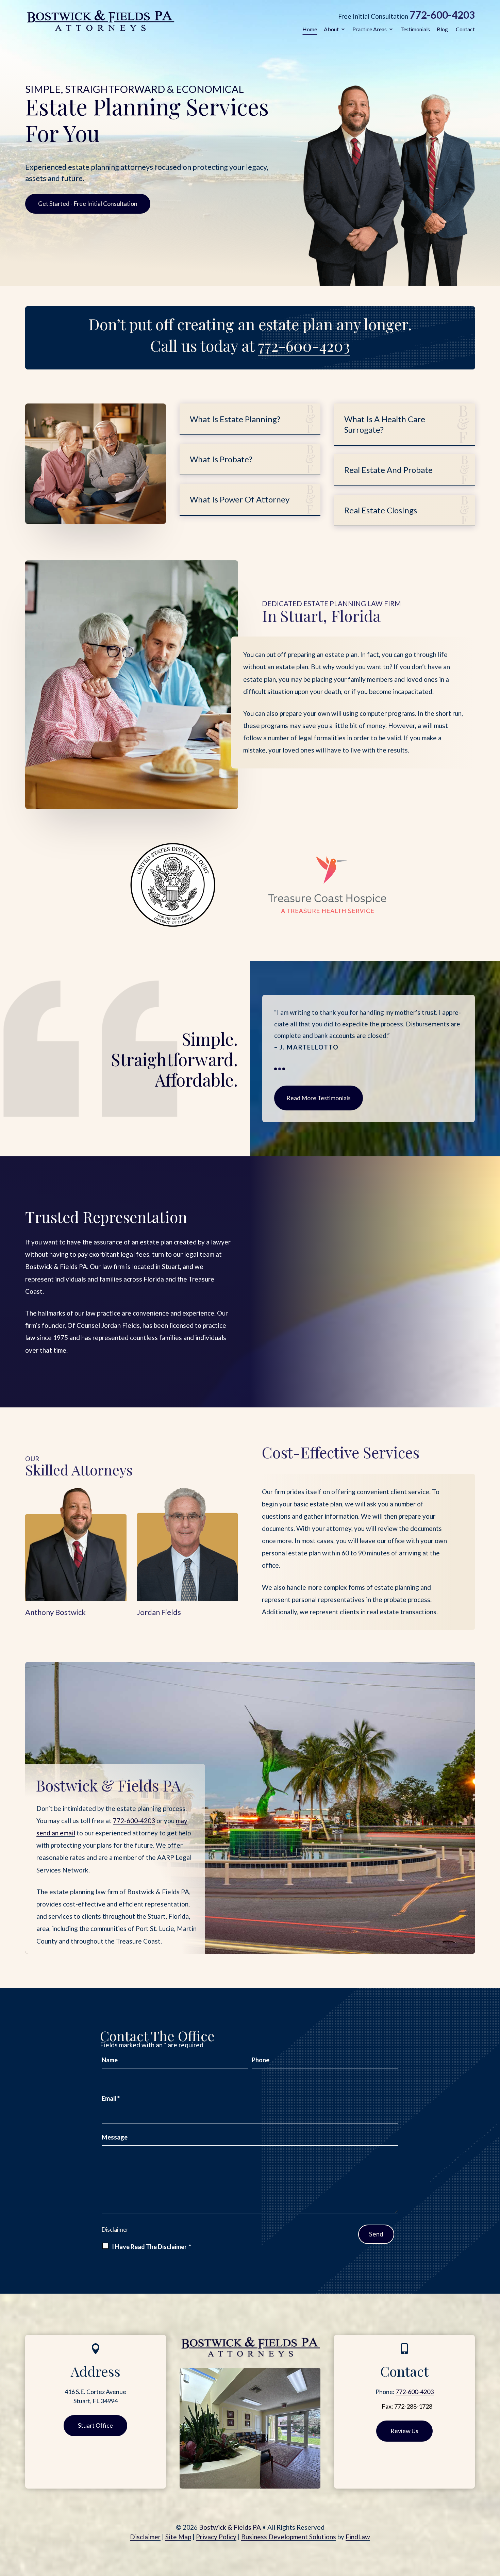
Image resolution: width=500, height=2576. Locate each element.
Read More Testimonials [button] (319, 1098)
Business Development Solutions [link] (289, 2537)
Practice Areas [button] (370, 29)
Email (111, 2098)
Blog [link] (442, 29)
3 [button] (284, 1069)
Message (115, 2137)
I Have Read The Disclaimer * (152, 2247)
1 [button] (276, 1069)
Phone (261, 2060)
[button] (493, 2527)
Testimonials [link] (415, 29)
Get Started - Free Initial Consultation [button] (88, 203)
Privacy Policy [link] (216, 2537)
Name (110, 2060)
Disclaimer (115, 2230)
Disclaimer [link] (145, 2537)
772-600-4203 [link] (442, 15)
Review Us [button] (404, 2431)
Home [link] (310, 29)
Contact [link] (465, 29)
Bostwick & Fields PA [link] (230, 2527)
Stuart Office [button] (95, 2425)
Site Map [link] (178, 2537)
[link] (100, 20)
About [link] (331, 29)
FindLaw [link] (358, 2537)
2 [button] (280, 1069)
